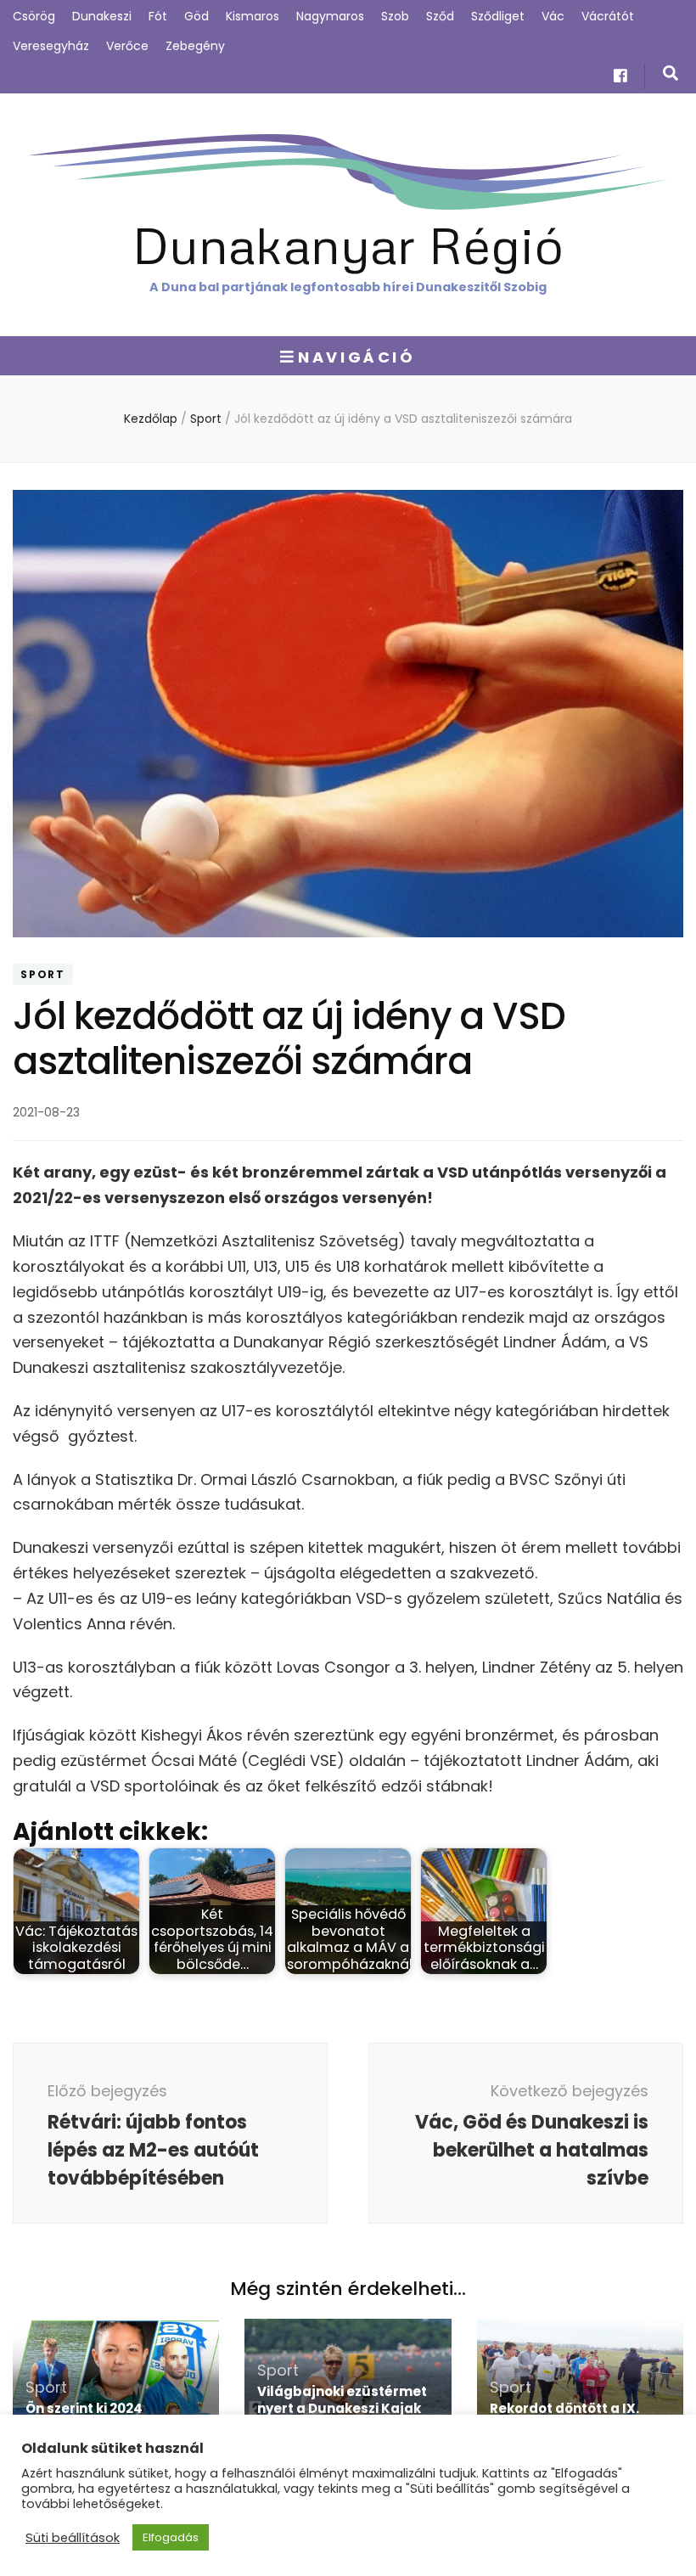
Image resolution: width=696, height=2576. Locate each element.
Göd (196, 16)
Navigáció (356, 357)
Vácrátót (608, 16)
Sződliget (498, 16)
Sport (43, 974)
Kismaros (253, 16)
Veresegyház (51, 46)
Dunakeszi (102, 16)
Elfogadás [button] (171, 2537)
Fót (158, 16)
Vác (553, 16)
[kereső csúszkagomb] (671, 73)
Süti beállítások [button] (73, 2538)
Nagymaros (330, 16)
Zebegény (195, 46)
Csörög (34, 16)
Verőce (127, 46)
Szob (395, 16)
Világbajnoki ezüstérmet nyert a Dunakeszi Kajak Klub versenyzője (342, 2408)
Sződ (440, 16)
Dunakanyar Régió (348, 244)
